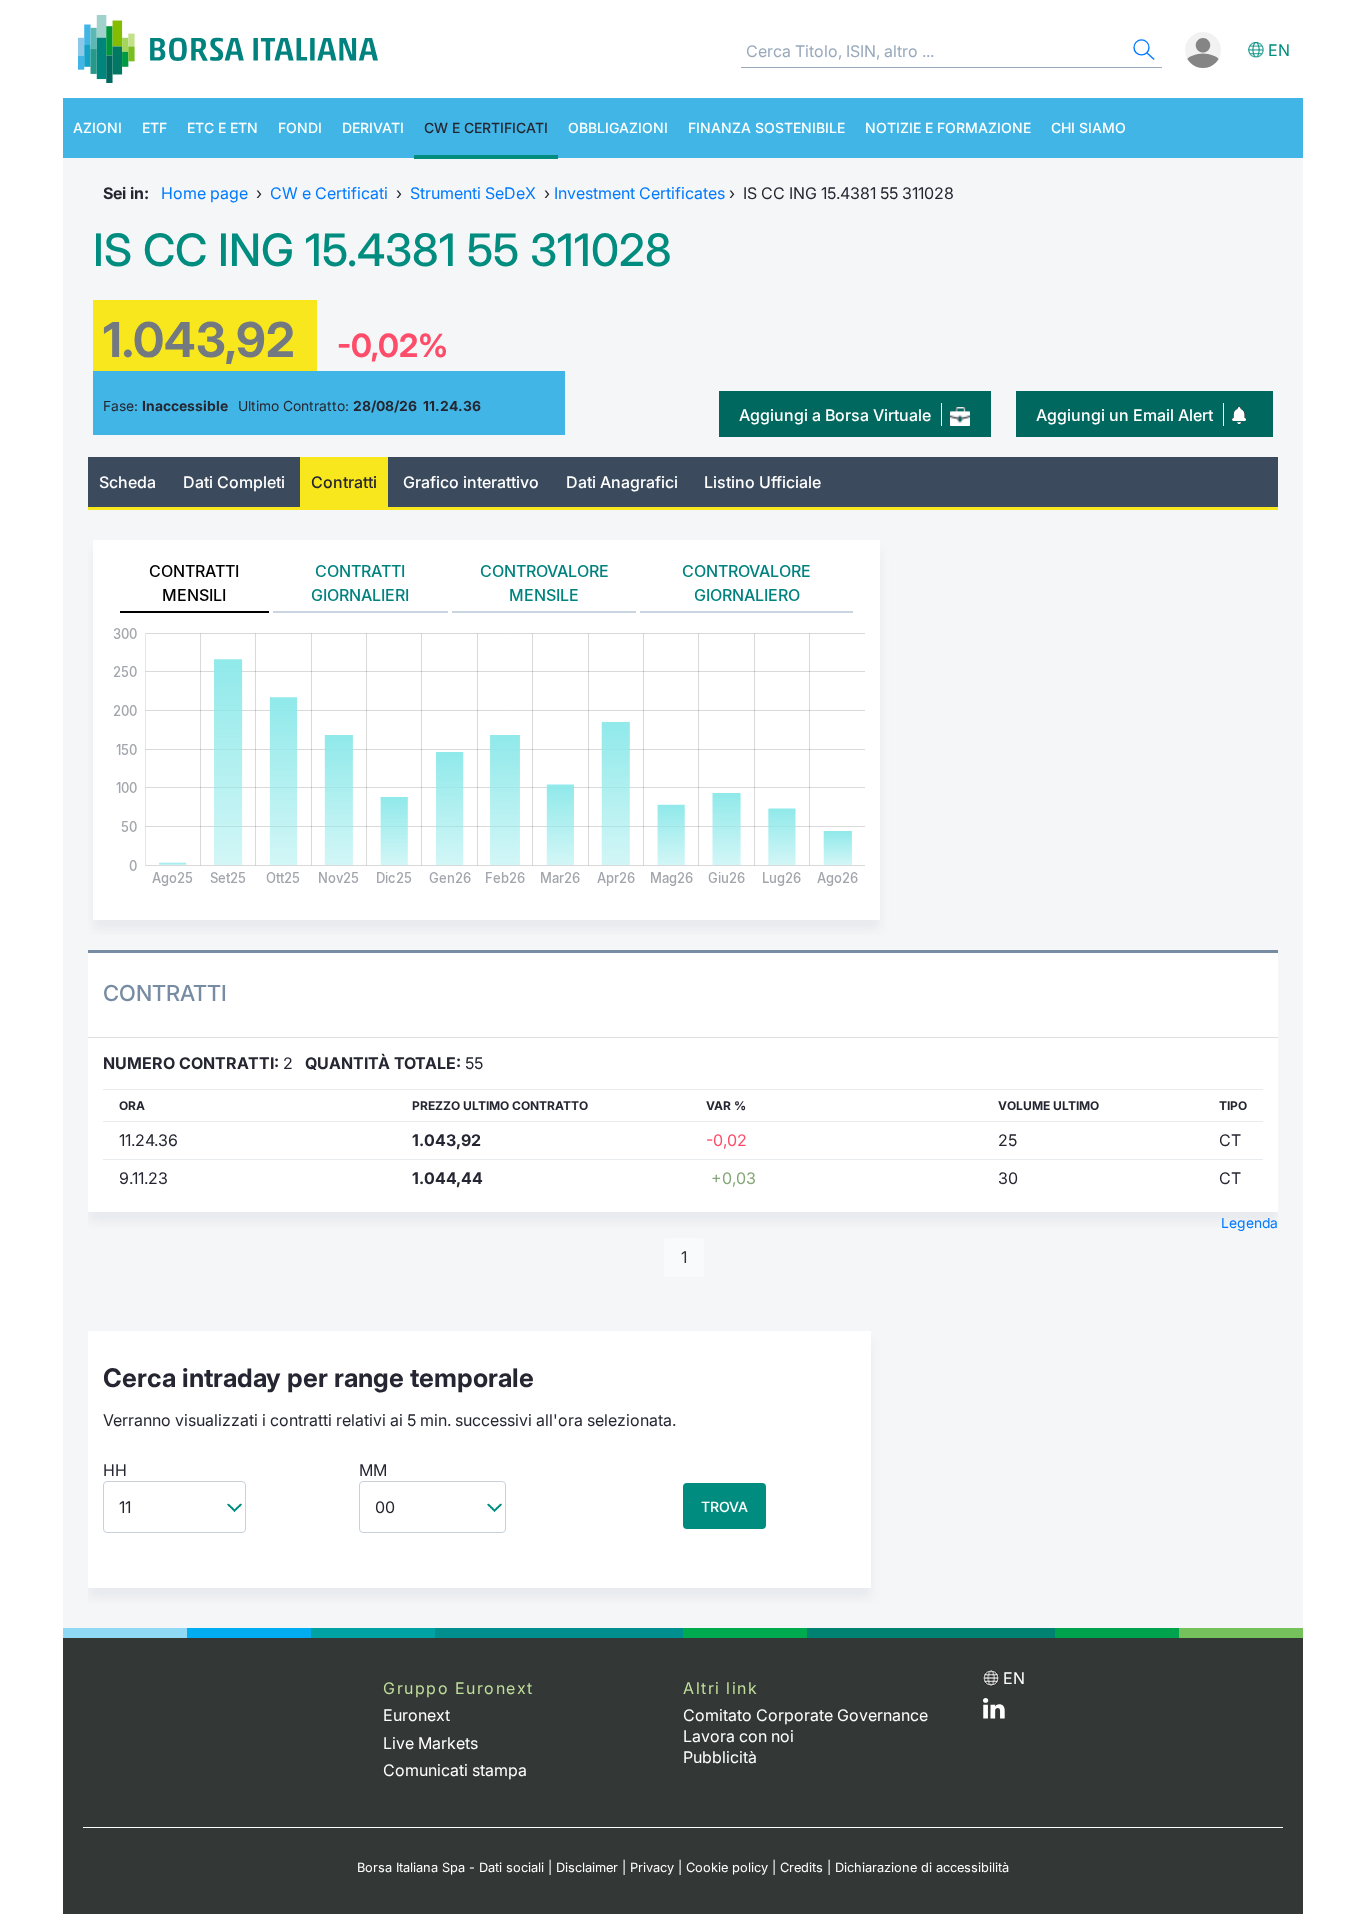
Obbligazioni (618, 127)
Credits (801, 1867)
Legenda (1249, 1223)
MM (373, 1470)
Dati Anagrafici (622, 482)
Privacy (652, 1867)
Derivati (373, 127)
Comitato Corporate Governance (805, 1715)
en (1279, 50)
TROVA (724, 1506)
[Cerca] (1142, 52)
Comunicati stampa (455, 1770)
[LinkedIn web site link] (994, 1713)
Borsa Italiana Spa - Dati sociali (450, 1867)
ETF (154, 127)
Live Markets (430, 1743)
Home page (204, 193)
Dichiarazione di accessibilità (922, 1867)
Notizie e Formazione (948, 127)
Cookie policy (727, 1867)
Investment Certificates (639, 193)
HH (115, 1470)
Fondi (300, 127)
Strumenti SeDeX (473, 193)
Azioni (97, 127)
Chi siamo (1088, 127)
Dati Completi (234, 482)
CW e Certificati (486, 127)
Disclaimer (587, 1867)
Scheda (127, 482)
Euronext (416, 1715)
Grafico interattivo (471, 482)
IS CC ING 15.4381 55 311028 (382, 250)
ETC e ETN (222, 127)
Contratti (344, 482)
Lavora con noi (738, 1736)
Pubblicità (720, 1757)
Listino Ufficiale (762, 482)
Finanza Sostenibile (766, 127)
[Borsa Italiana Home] (228, 49)
